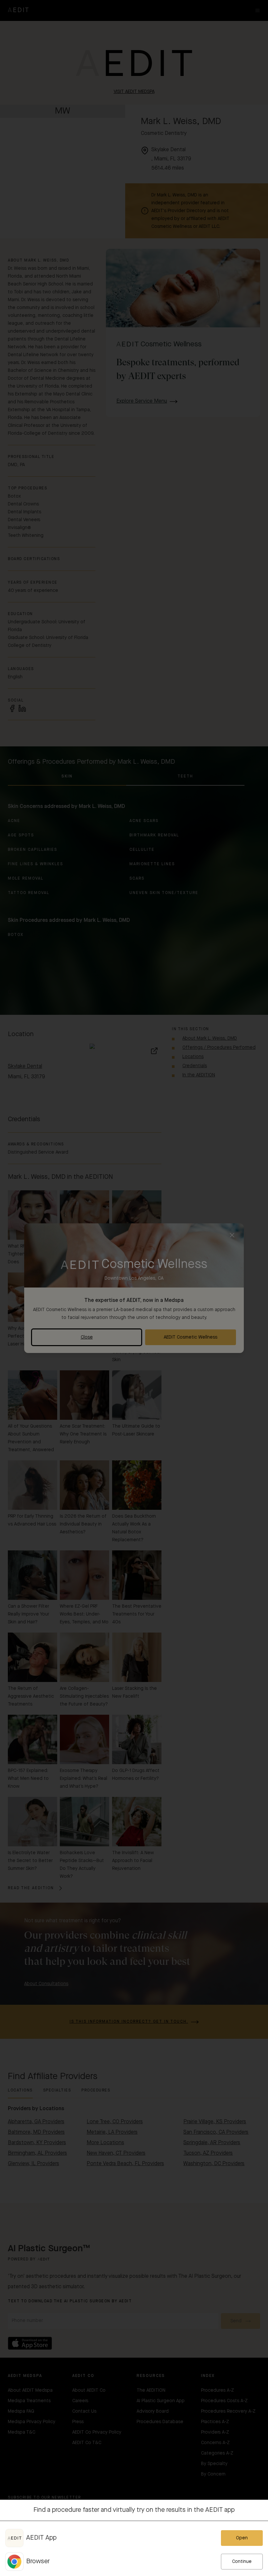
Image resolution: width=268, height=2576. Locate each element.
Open (242, 2538)
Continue (242, 2562)
